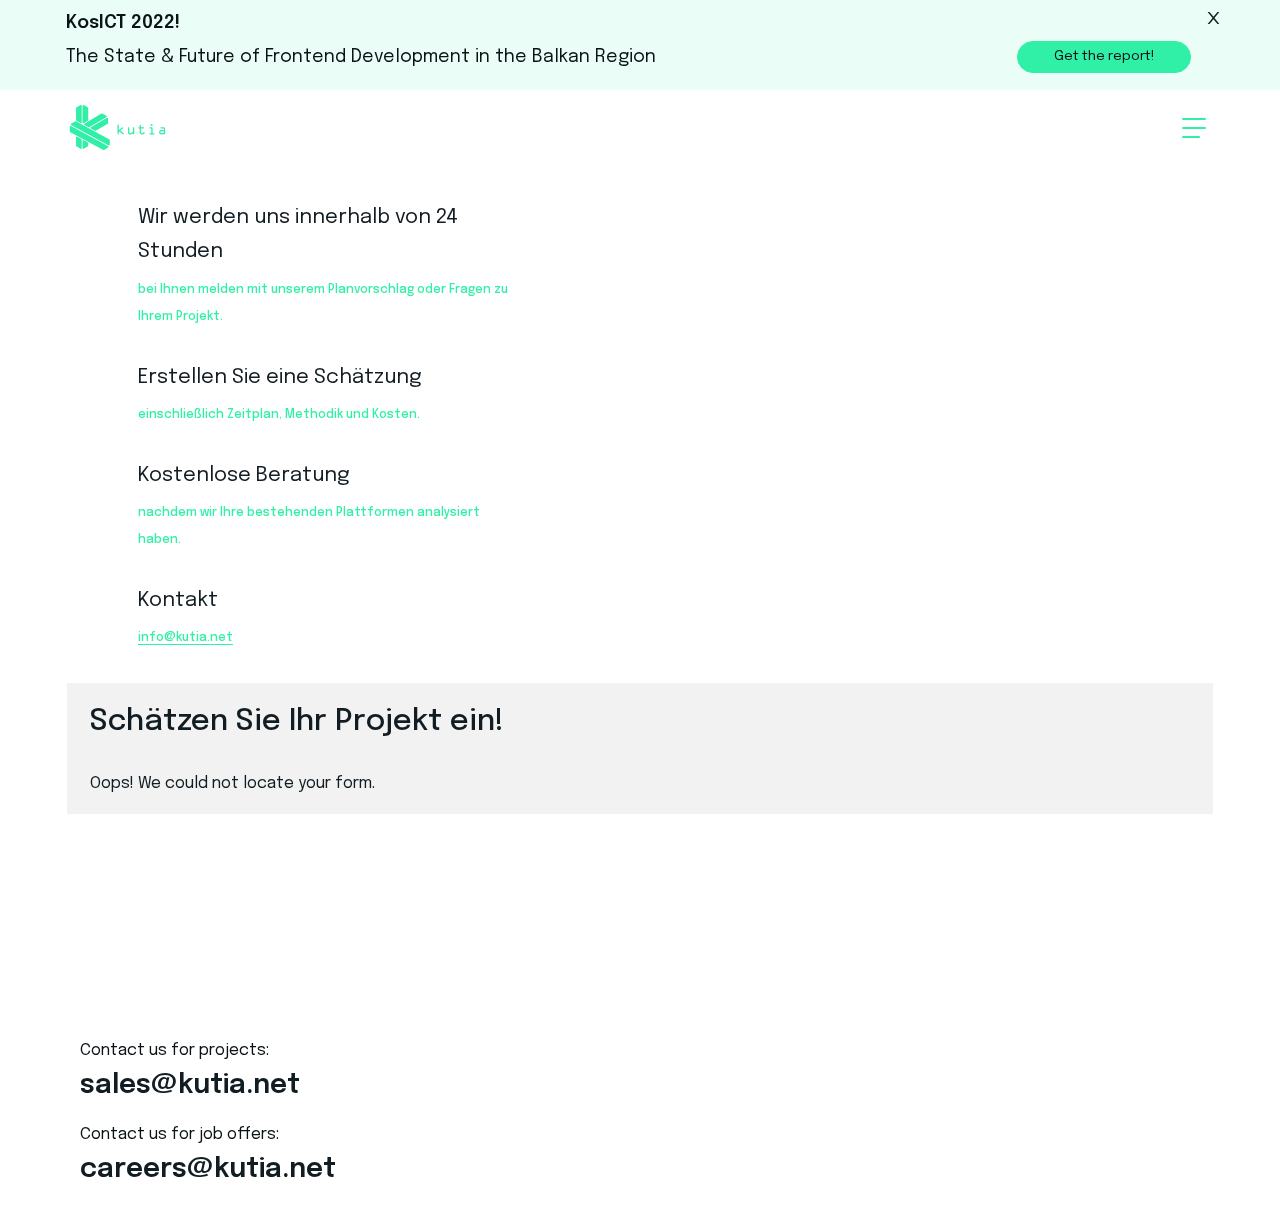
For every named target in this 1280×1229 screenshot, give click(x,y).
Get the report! (1122, 56)
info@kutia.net (185, 638)
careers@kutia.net (221, 1177)
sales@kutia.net (201, 1088)
